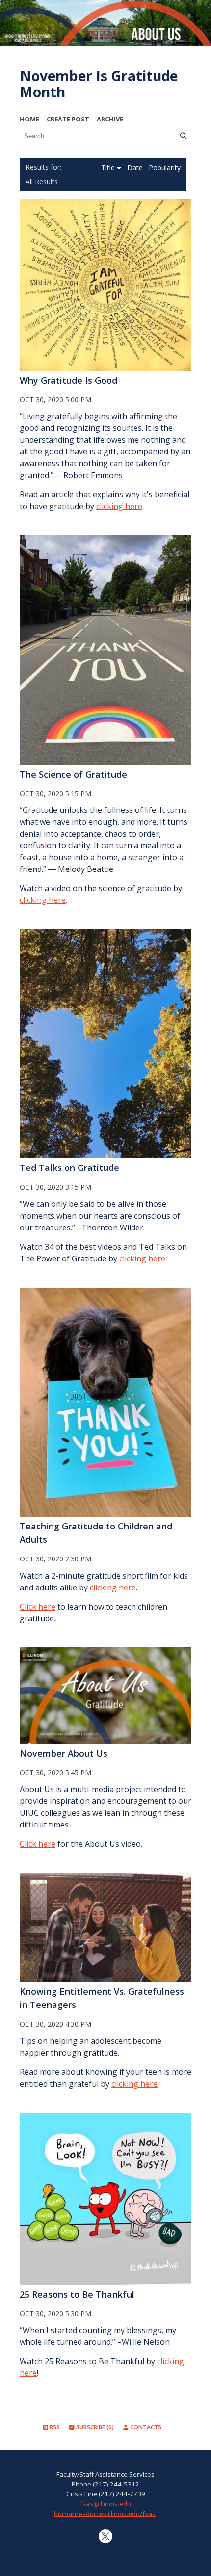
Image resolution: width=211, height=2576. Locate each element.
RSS (54, 2427)
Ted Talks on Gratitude (69, 1168)
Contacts (145, 2427)
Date (136, 167)
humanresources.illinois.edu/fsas (105, 2514)
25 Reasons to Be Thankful (77, 2294)
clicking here (119, 506)
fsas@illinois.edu (105, 2504)
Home (29, 119)
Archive (110, 119)
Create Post (68, 119)
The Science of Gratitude (73, 774)
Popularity (165, 167)
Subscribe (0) (94, 2427)
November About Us (64, 1753)
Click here (38, 1607)
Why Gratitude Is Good (68, 380)
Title (109, 167)
